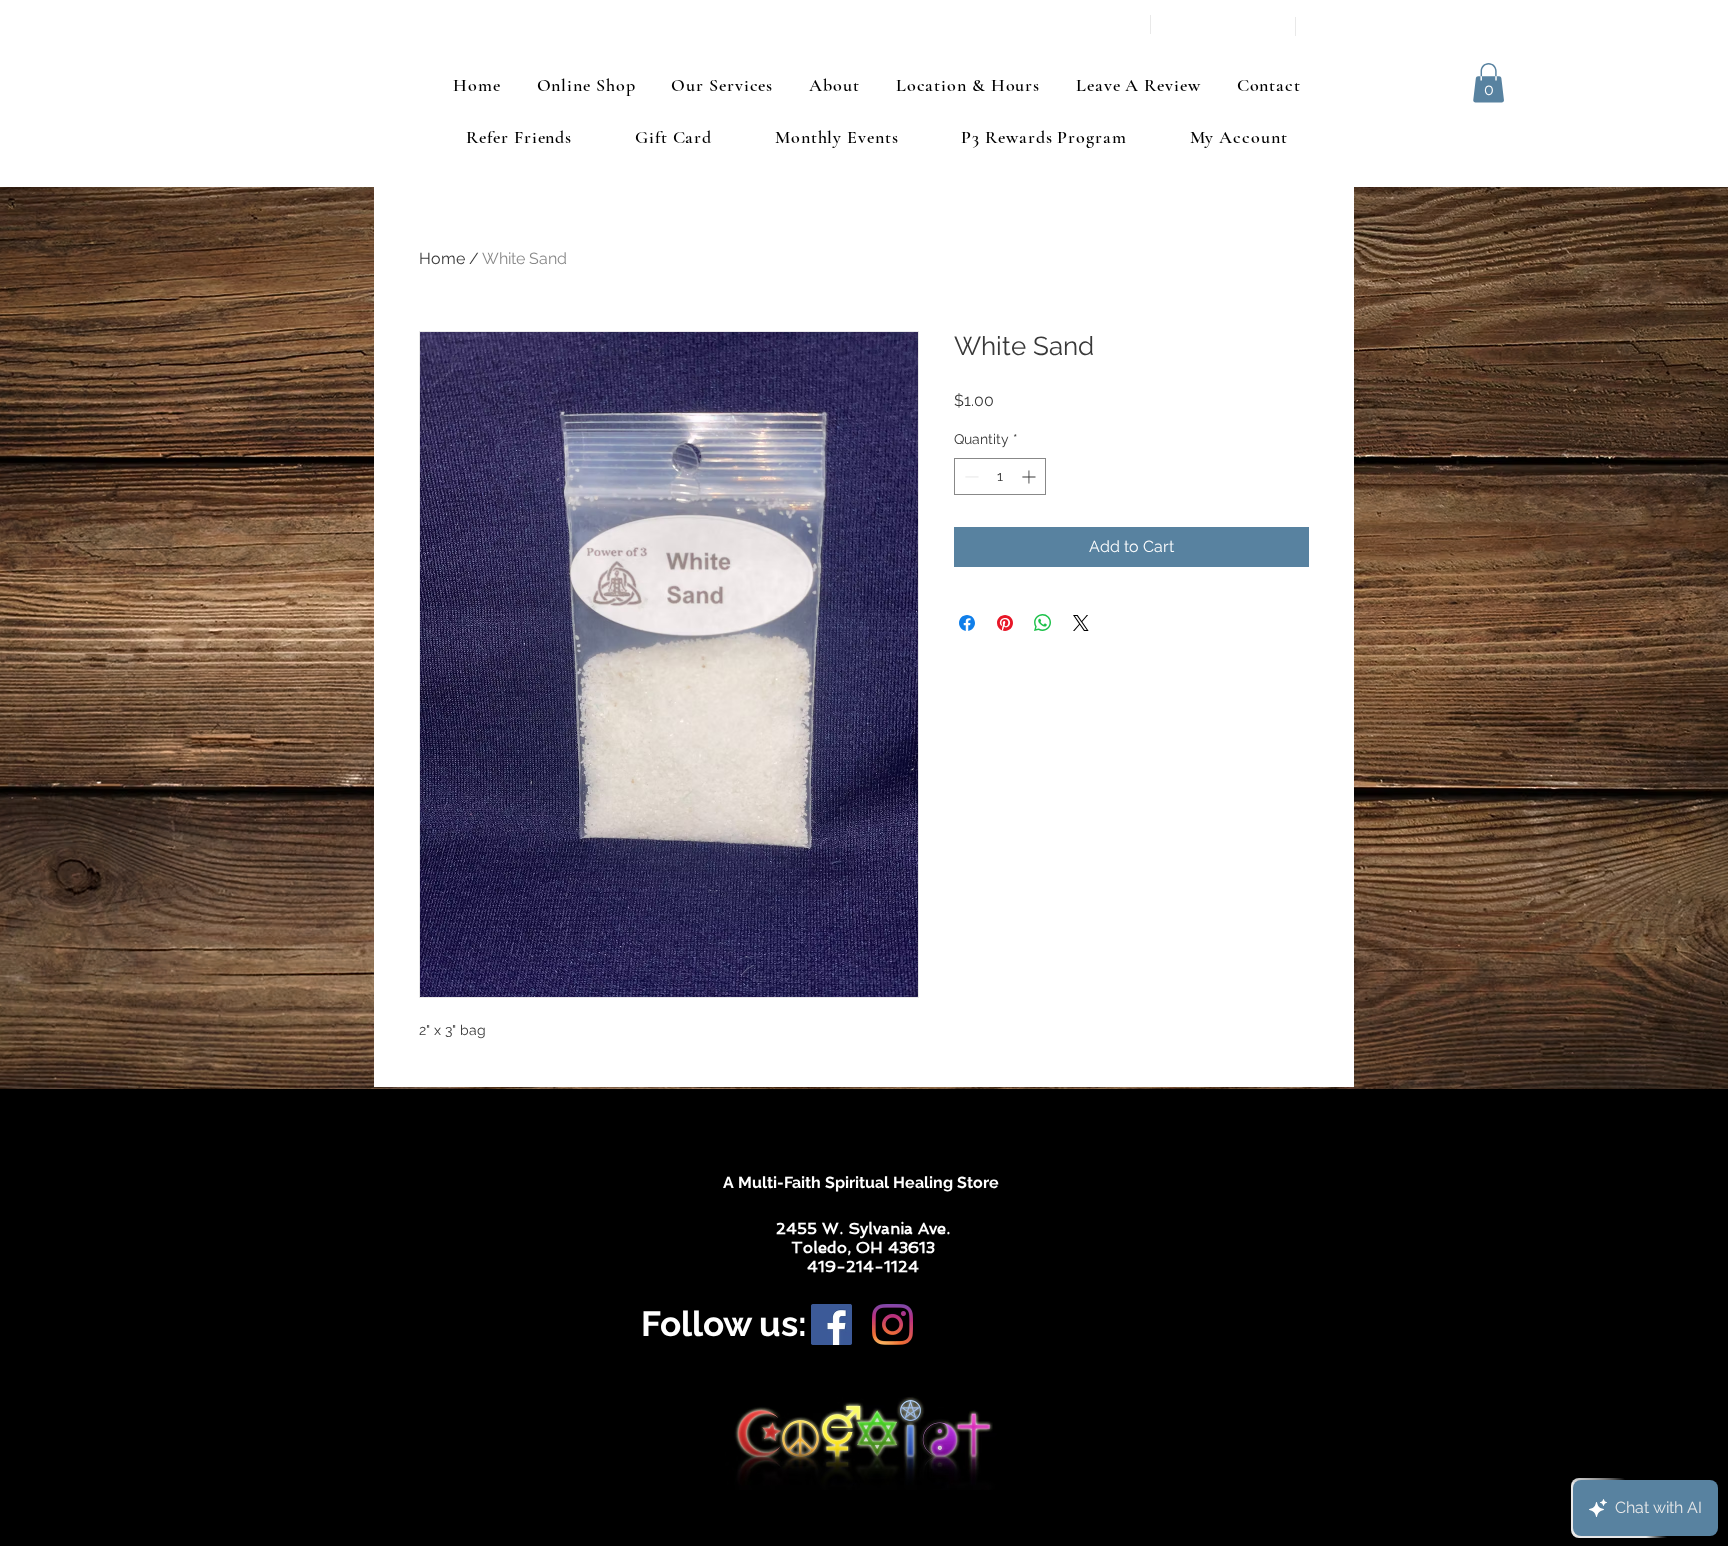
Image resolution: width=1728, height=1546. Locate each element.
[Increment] (1030, 476)
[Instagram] (892, 1324)
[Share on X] (1081, 623)
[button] (1488, 82)
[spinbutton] (1000, 476)
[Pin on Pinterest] (1005, 623)
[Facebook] (831, 1324)
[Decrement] (969, 476)
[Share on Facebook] (967, 623)
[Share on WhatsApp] (1043, 623)
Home (442, 258)
